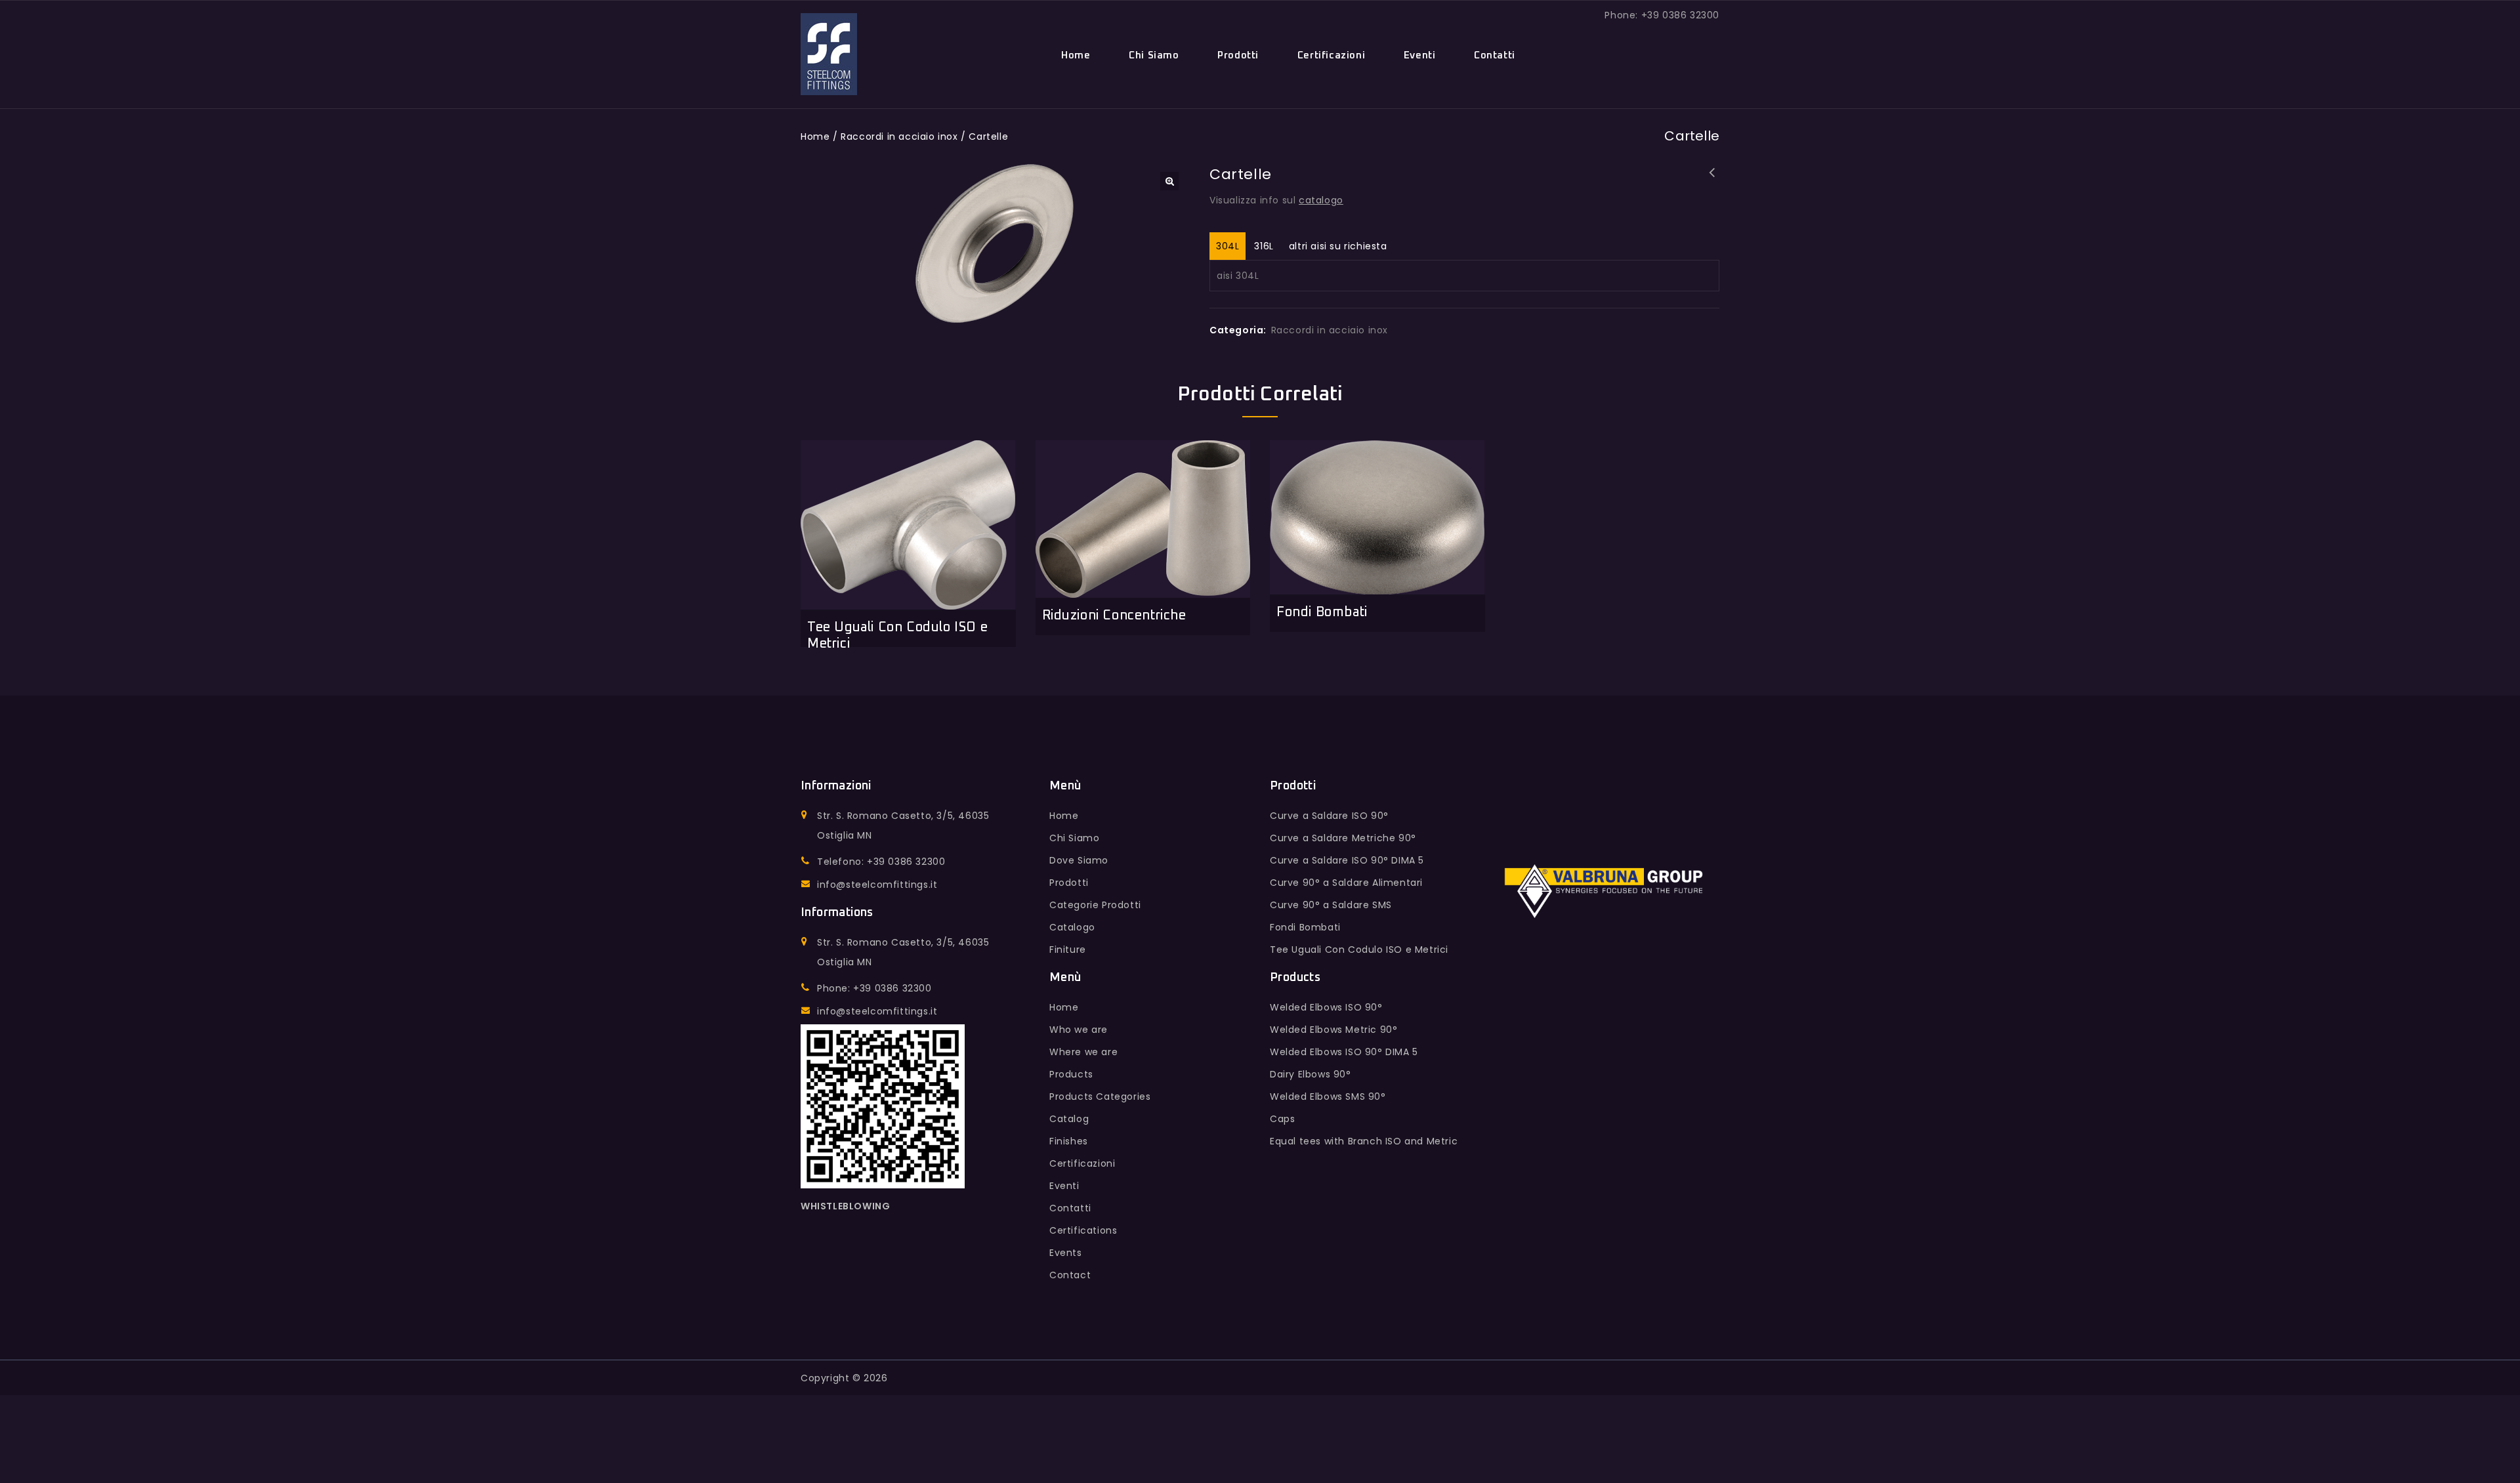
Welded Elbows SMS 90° (1328, 1097)
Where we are (1083, 1052)
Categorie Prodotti (1095, 905)
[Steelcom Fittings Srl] (829, 54)
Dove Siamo (1079, 860)
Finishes (1069, 1141)
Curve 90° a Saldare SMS (1331, 905)
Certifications (1083, 1230)
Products (1071, 1074)
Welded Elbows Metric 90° (1333, 1030)
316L (1264, 246)
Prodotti (1238, 55)
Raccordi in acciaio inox (899, 136)
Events (1066, 1253)
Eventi (1420, 55)
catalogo (1321, 200)
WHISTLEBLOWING (845, 1206)
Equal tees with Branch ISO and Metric (1364, 1141)
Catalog (1069, 1119)
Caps (1282, 1119)
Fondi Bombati (1712, 181)
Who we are (1079, 1030)
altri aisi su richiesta (1338, 246)
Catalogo (1072, 927)
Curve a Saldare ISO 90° (1329, 816)
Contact (1070, 1275)
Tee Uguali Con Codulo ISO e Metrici (1359, 950)
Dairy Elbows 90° (1311, 1074)
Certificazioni (1331, 55)
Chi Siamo (1154, 55)
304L (1228, 246)
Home (1076, 55)
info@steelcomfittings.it (877, 885)
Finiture (1068, 950)
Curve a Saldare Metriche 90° (1343, 838)
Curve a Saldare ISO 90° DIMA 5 (1347, 860)
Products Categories (1100, 1097)
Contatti (1495, 55)
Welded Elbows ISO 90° (1326, 1007)
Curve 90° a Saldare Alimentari (1346, 883)
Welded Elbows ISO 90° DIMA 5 (1344, 1052)
